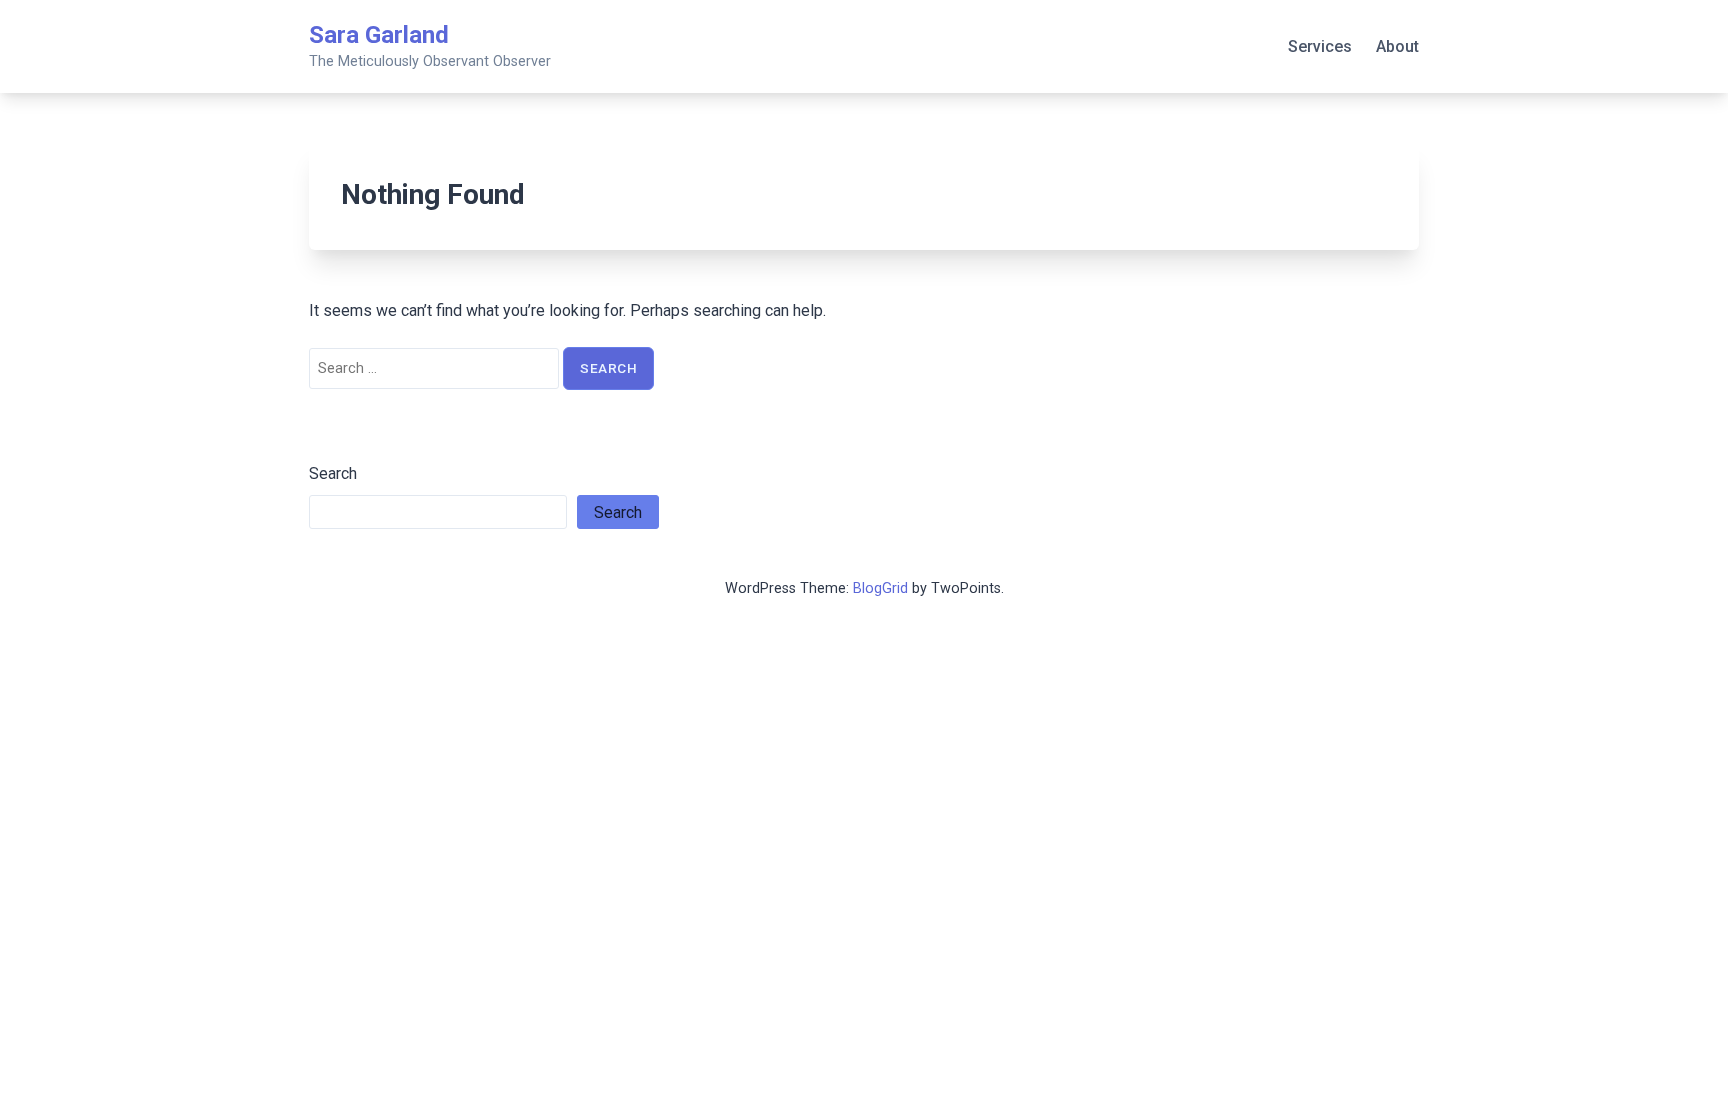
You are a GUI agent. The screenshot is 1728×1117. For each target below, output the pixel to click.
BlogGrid (880, 588)
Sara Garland (379, 35)
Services (1320, 46)
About (1397, 46)
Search (333, 473)
